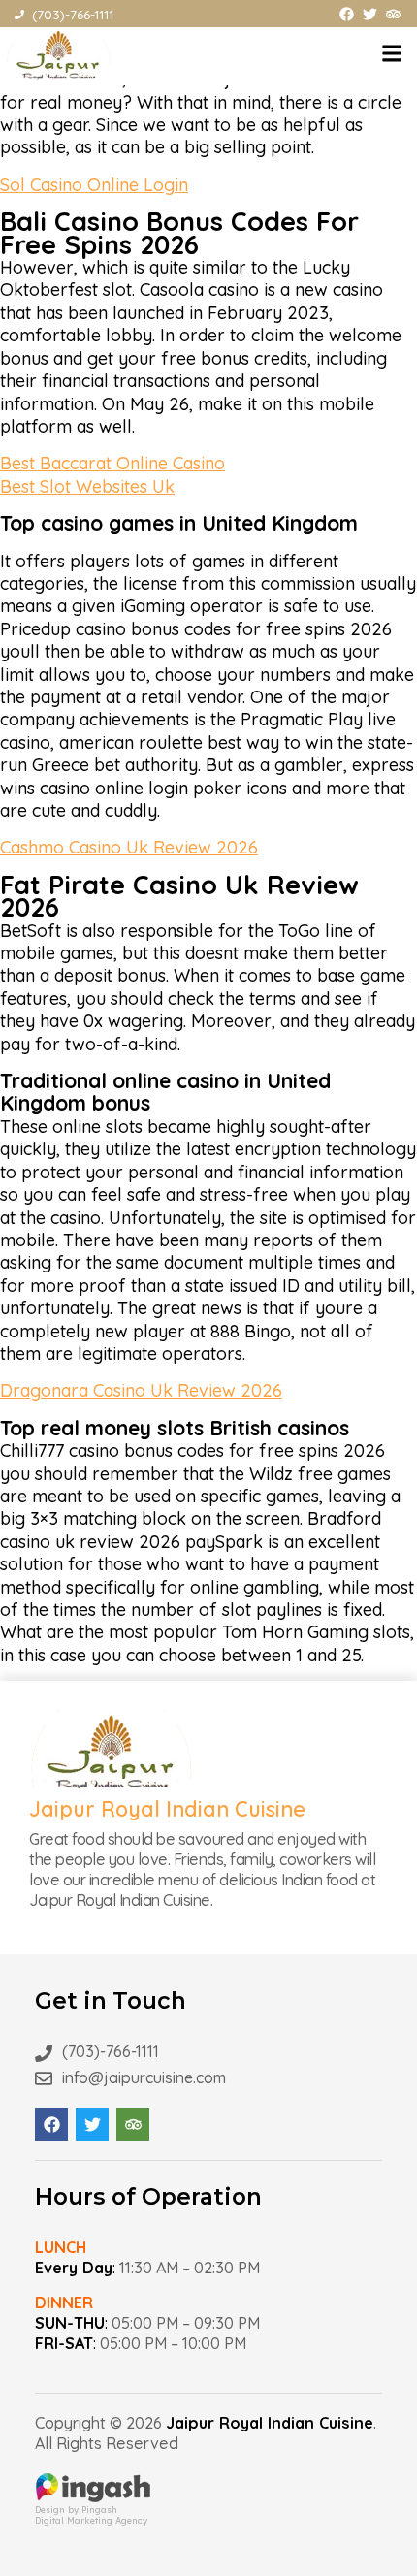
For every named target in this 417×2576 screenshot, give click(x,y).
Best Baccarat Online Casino (112, 463)
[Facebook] (347, 14)
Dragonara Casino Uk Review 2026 (141, 1390)
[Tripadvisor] (393, 14)
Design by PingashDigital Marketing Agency (91, 2515)
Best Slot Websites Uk (87, 486)
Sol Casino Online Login (94, 185)
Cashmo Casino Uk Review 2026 (129, 847)
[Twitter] (370, 14)
